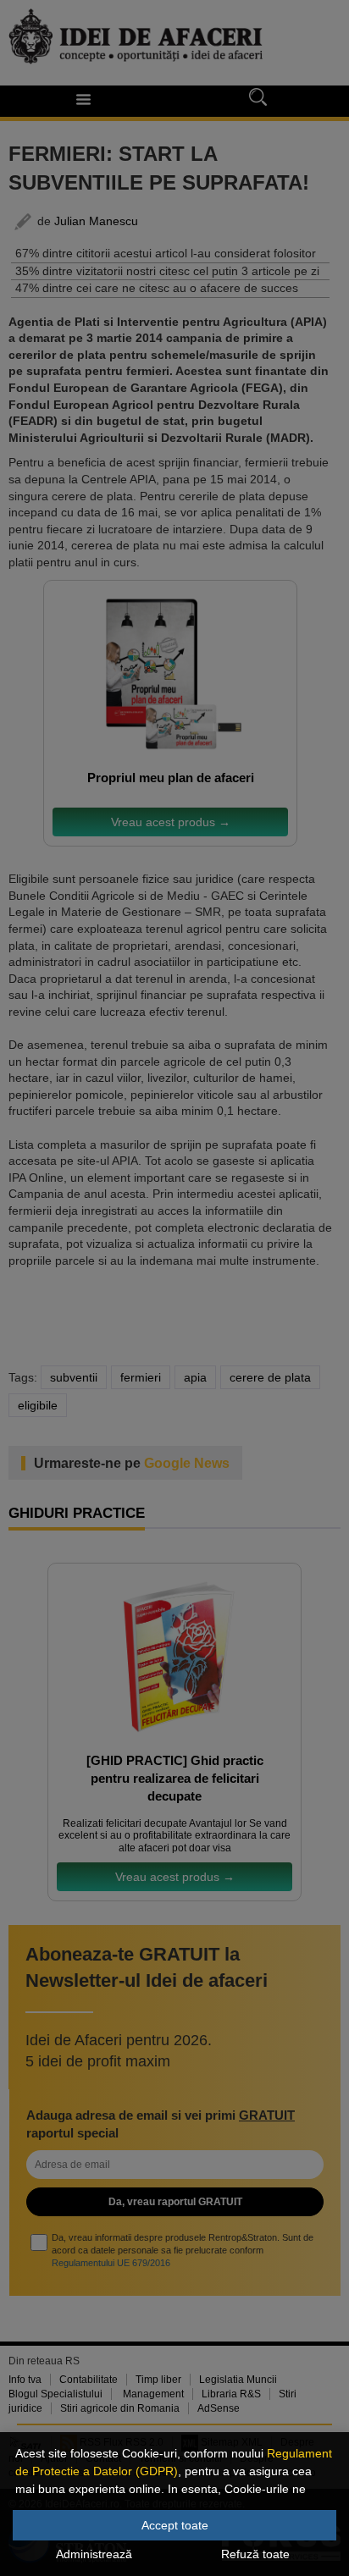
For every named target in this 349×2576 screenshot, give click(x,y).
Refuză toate (255, 2554)
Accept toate (175, 2525)
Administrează (94, 2554)
